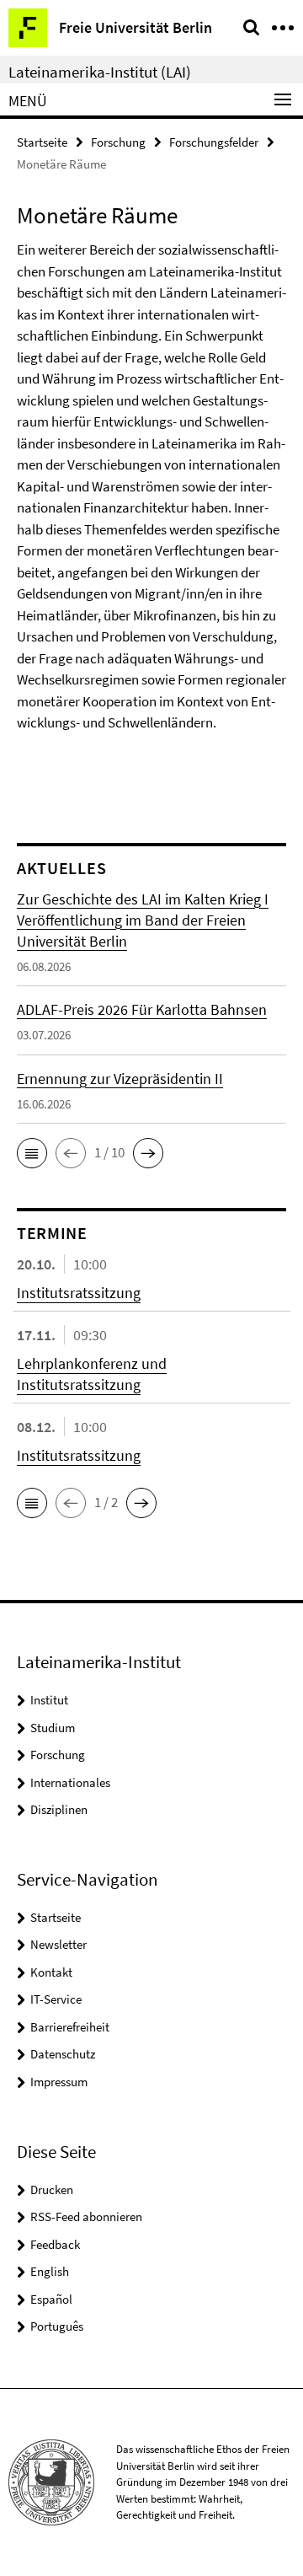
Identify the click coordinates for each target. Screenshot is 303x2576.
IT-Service (56, 1999)
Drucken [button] (52, 2190)
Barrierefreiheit (70, 2027)
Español (51, 2299)
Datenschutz (63, 2054)
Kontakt (51, 1972)
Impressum (59, 2082)
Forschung (118, 142)
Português (57, 2326)
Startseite (42, 142)
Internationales (70, 1782)
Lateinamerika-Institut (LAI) (100, 72)
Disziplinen (59, 1809)
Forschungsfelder (214, 142)
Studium (53, 1728)
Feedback (55, 2244)
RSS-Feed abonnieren (86, 2216)
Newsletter (58, 1944)
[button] (32, 1153)
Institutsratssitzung (79, 1293)
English (50, 2271)
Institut (49, 1700)
